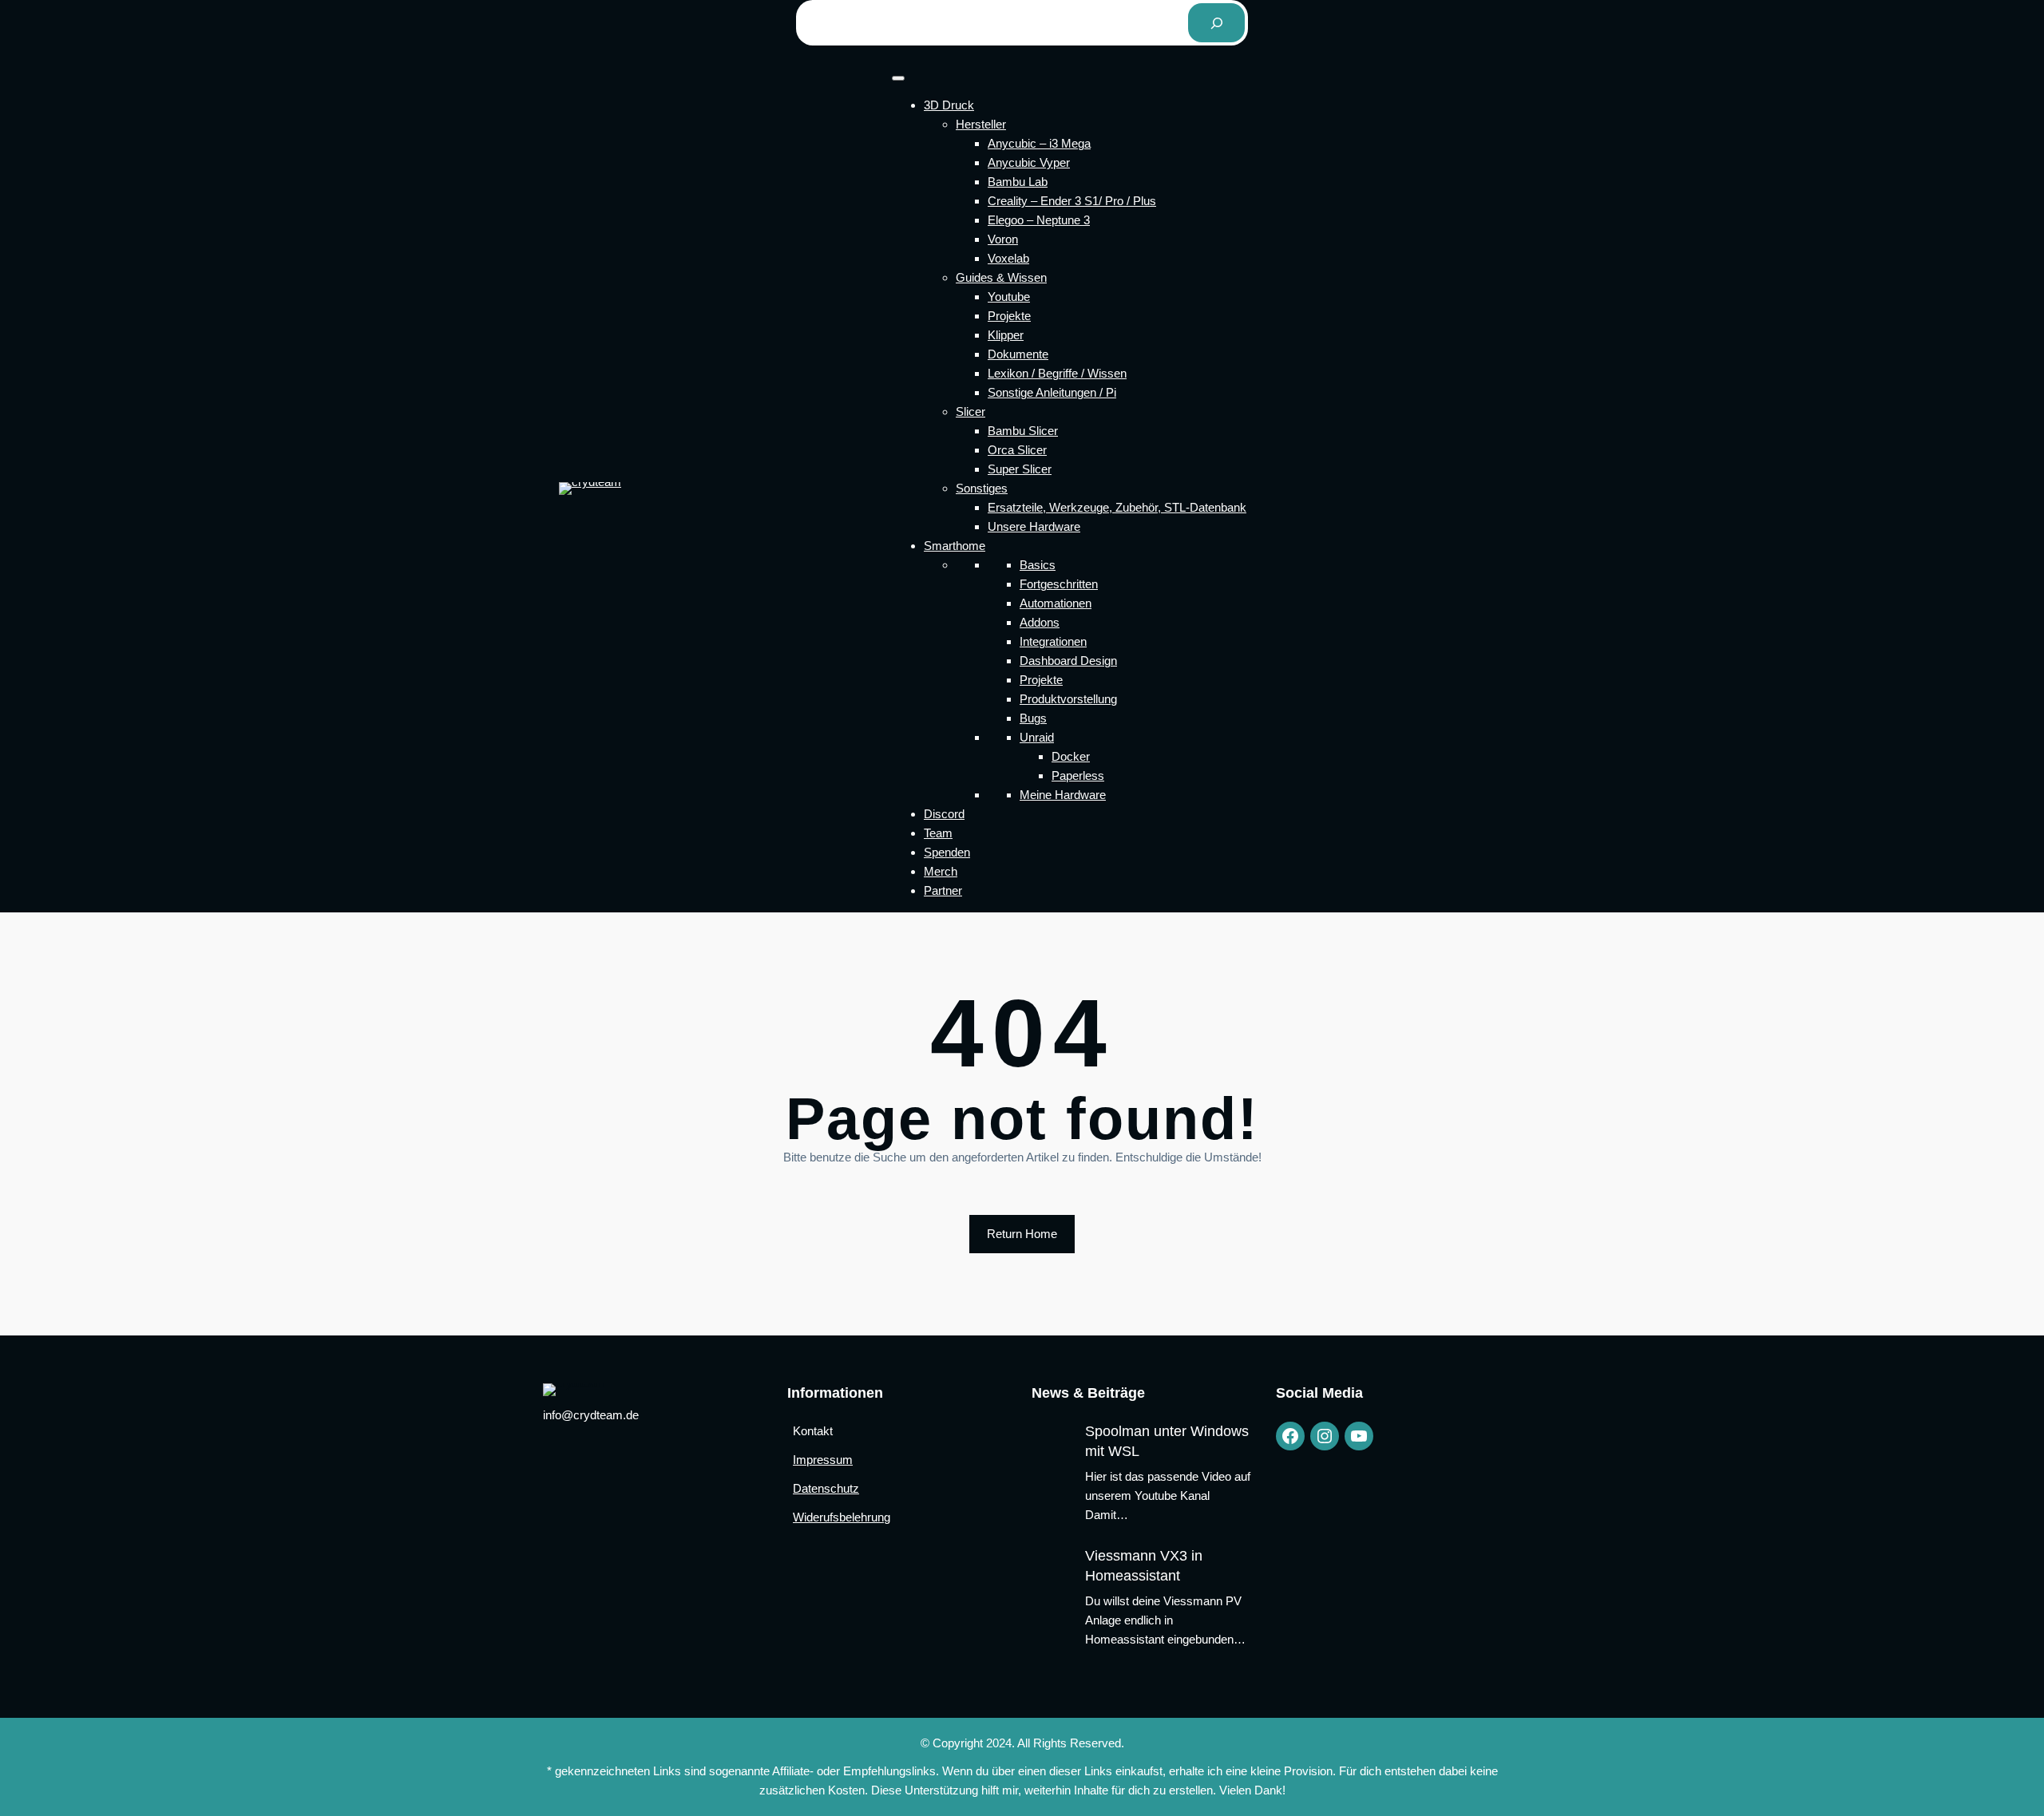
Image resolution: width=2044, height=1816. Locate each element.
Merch (941, 871)
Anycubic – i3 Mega (1039, 143)
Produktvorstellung (1068, 699)
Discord (944, 814)
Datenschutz (826, 1488)
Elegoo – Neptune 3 (1039, 220)
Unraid (1037, 737)
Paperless (1078, 775)
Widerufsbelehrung (842, 1517)
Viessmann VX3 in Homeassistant (1144, 1566)
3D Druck (949, 105)
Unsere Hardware (1034, 526)
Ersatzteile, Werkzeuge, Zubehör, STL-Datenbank (1117, 507)
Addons (1040, 622)
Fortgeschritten (1059, 584)
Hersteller (981, 124)
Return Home (1022, 1234)
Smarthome (955, 546)
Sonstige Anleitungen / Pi (1052, 392)
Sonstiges (982, 488)
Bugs (1033, 718)
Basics (1038, 565)
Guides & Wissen (1001, 277)
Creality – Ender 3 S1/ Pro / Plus (1072, 201)
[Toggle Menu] (898, 78)
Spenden (947, 852)
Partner (943, 890)
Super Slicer (1020, 469)
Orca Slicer (1017, 450)
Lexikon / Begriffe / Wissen (1057, 373)
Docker (1071, 756)
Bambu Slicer (1023, 431)
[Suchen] (1216, 23)
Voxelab (1008, 258)
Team (938, 833)
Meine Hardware (1063, 795)
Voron (1003, 239)
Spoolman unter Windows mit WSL (1167, 1441)
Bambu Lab (1018, 182)
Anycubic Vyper (1029, 162)
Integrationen (1053, 641)
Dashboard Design (1068, 661)
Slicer (971, 411)
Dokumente (1018, 354)
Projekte (1009, 316)
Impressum (823, 1460)
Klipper (1006, 335)
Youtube (1009, 297)
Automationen (1056, 603)
